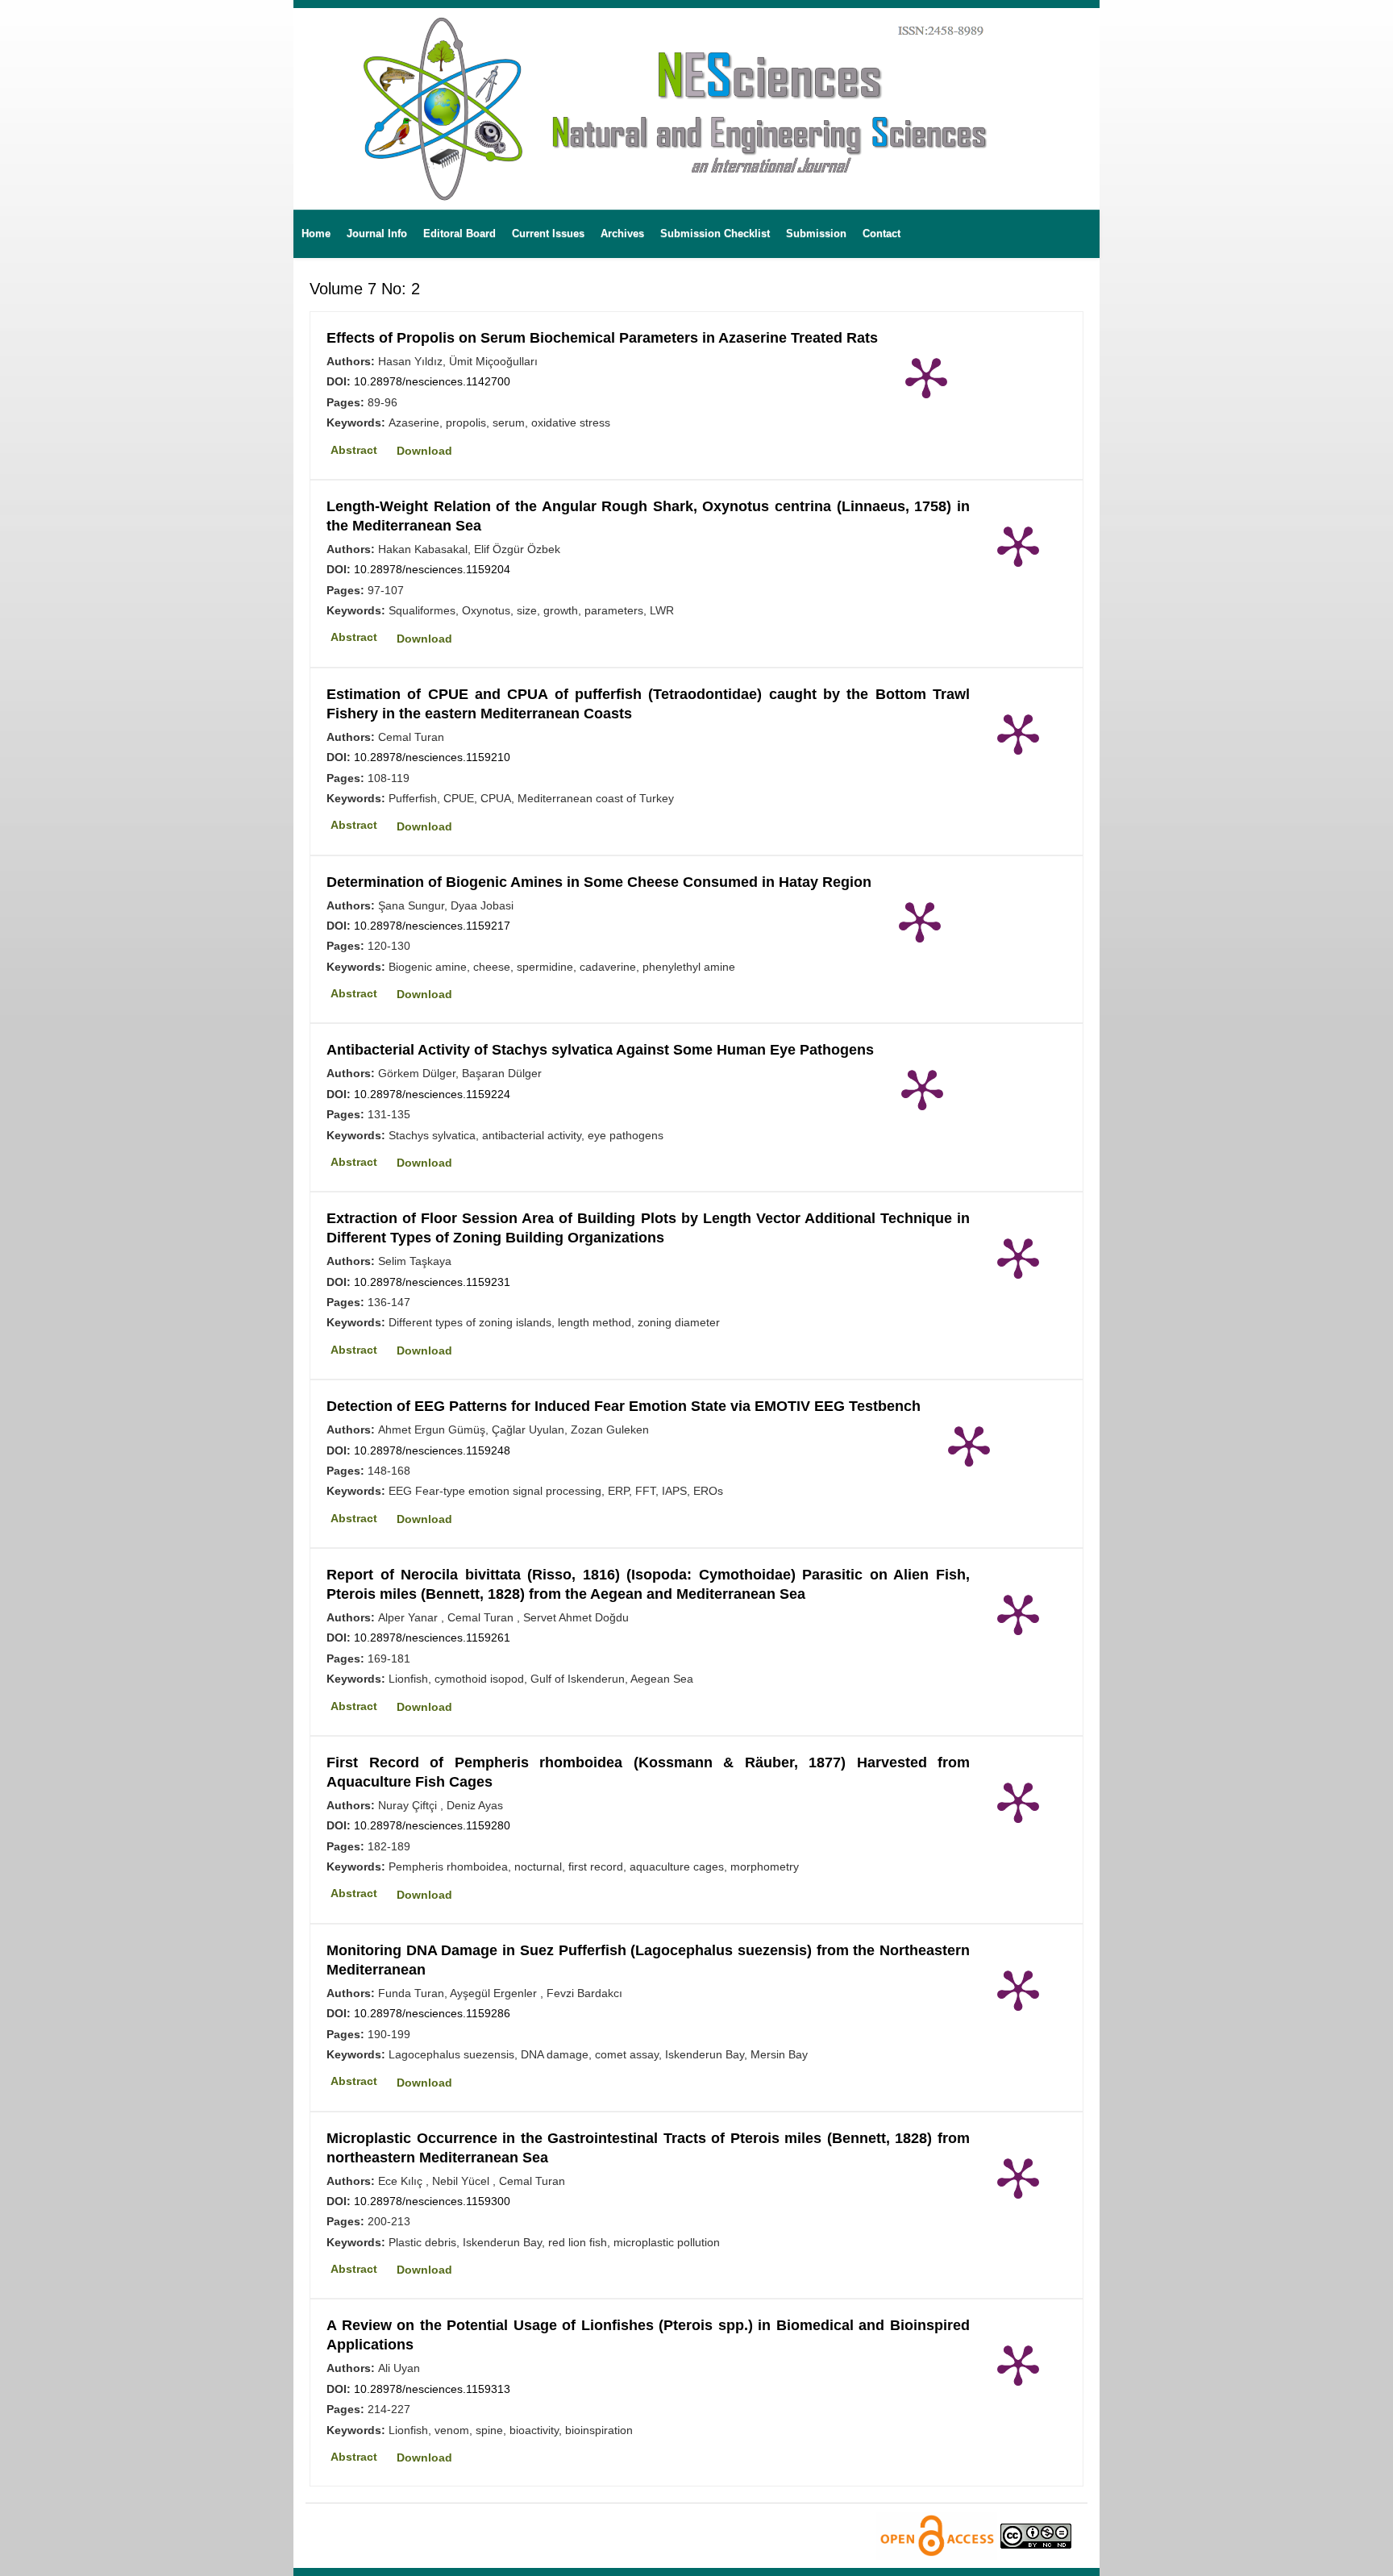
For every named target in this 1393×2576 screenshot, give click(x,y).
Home (316, 233)
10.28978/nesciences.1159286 (432, 2013)
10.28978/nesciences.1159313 (432, 2389)
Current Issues (548, 233)
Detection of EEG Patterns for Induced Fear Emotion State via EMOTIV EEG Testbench (624, 1406)
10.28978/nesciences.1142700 (432, 381)
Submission (816, 233)
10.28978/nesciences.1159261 (432, 1638)
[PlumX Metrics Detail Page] (926, 377)
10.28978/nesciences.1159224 (432, 1094)
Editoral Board (459, 233)
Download (424, 451)
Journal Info (377, 233)
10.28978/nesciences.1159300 (432, 2201)
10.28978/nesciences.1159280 (432, 1825)
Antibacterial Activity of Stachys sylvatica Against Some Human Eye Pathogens (600, 1050)
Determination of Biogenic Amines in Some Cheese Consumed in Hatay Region (599, 882)
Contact (882, 233)
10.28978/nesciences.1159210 (432, 757)
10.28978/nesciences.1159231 (432, 1282)
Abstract (354, 450)
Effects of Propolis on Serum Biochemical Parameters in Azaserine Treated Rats (602, 338)
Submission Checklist (715, 233)
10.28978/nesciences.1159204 (432, 569)
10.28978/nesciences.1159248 (432, 1450)
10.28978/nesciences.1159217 (432, 926)
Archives (622, 233)
